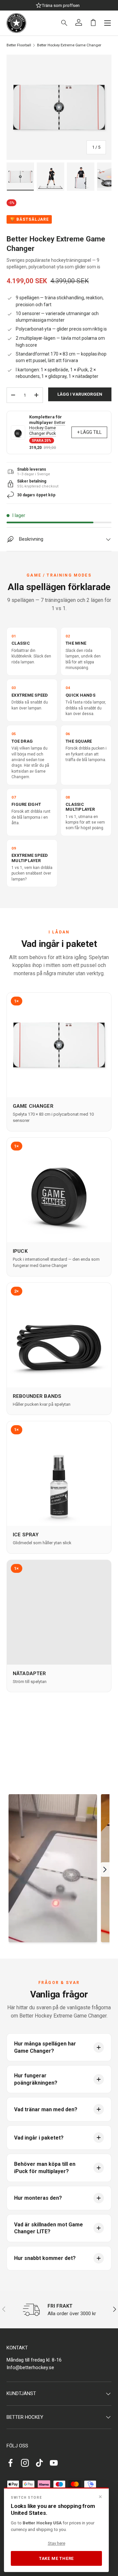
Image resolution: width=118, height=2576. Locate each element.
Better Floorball (19, 45)
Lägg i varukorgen (80, 394)
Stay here (57, 2543)
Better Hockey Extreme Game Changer (69, 45)
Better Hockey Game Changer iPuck (47, 428)
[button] (93, 22)
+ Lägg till (89, 432)
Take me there (56, 2558)
